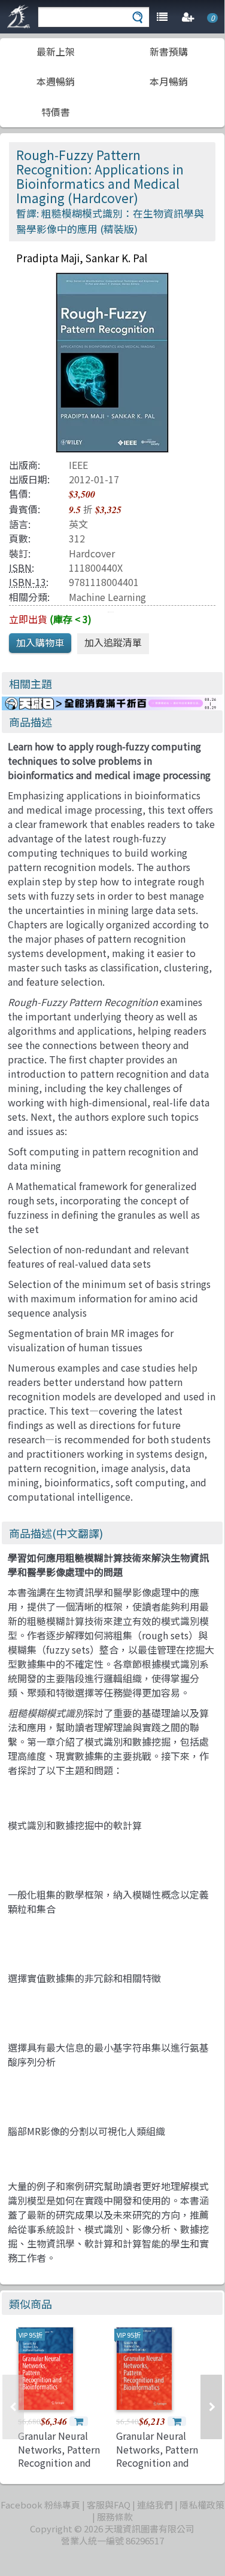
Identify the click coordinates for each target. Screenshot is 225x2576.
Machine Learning (107, 597)
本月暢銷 (169, 81)
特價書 (56, 112)
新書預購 (169, 51)
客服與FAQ (109, 2505)
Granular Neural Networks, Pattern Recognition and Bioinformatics (59, 2456)
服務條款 (115, 2517)
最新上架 (56, 51)
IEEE (78, 465)
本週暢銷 (56, 81)
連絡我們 (155, 2505)
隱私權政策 (202, 2505)
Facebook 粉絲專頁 (40, 2505)
